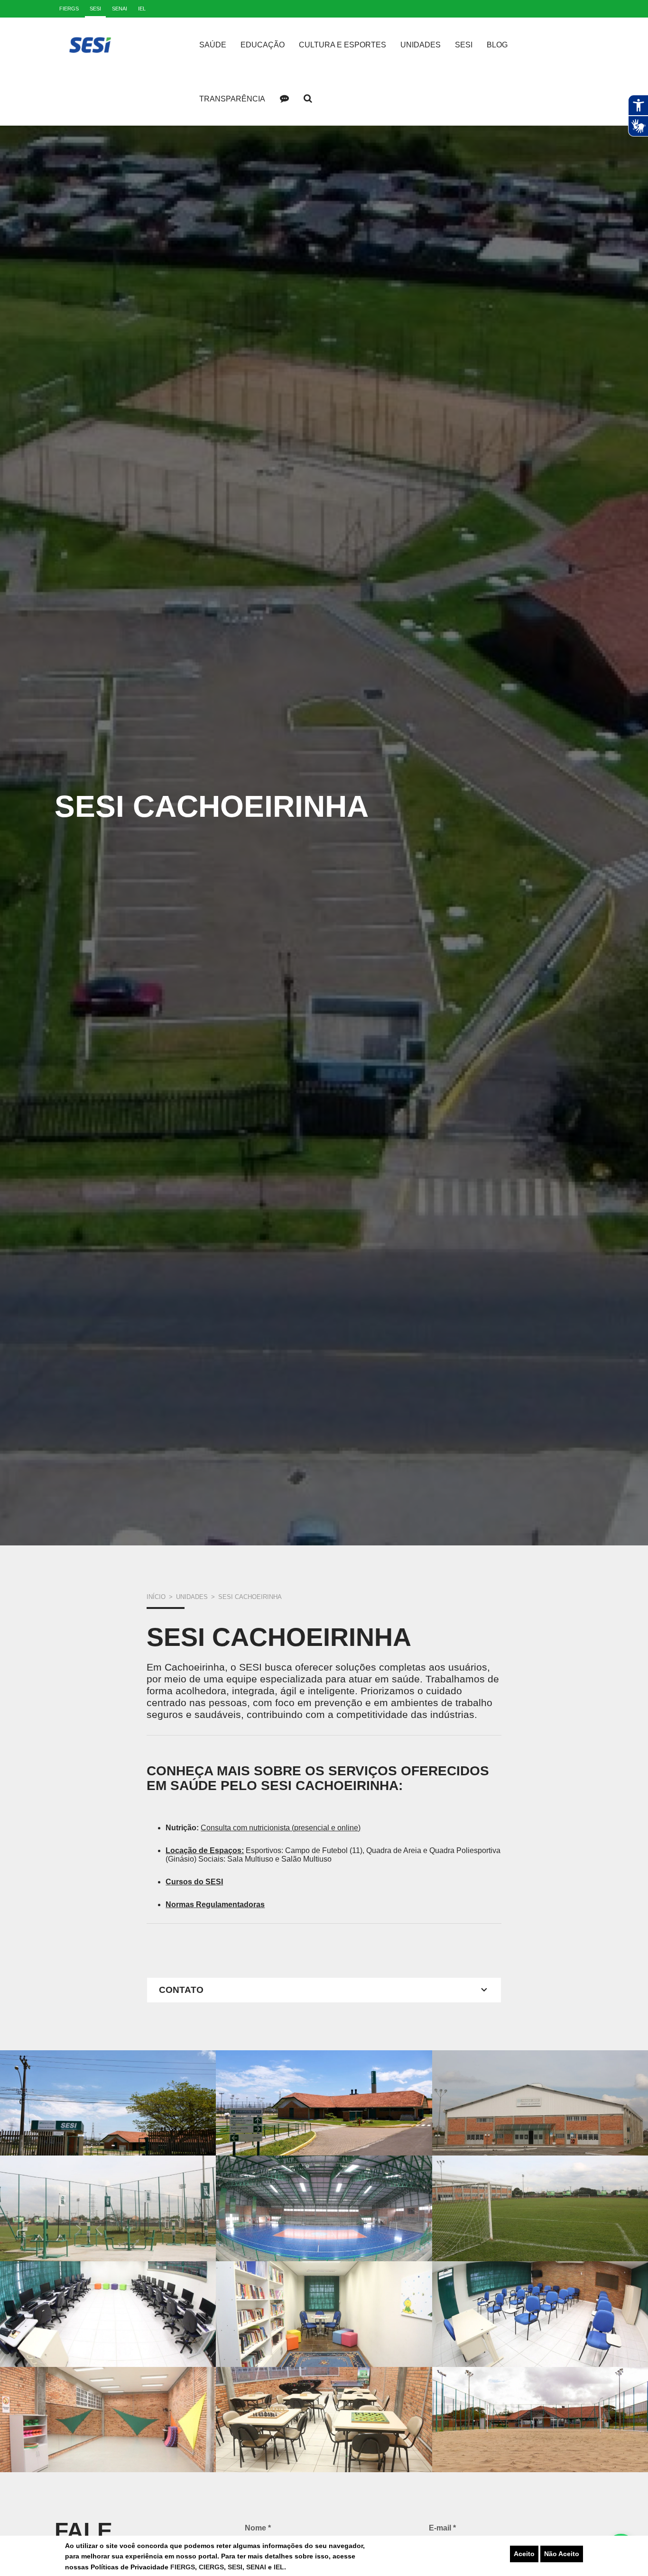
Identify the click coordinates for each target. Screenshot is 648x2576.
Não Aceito (562, 2554)
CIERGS (211, 2567)
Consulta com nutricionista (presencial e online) (281, 1828)
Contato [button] (181, 1990)
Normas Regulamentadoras (215, 1905)
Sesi (464, 45)
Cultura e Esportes (343, 45)
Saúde (213, 45)
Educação (263, 45)
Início (156, 1597)
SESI (235, 2567)
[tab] (324, 1990)
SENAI (257, 2567)
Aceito (524, 2554)
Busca (308, 99)
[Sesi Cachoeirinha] (108, 2103)
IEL (279, 2567)
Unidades (421, 45)
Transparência (232, 99)
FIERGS (183, 2567)
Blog (497, 45)
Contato (284, 99)
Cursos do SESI (194, 1882)
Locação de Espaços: (205, 1850)
